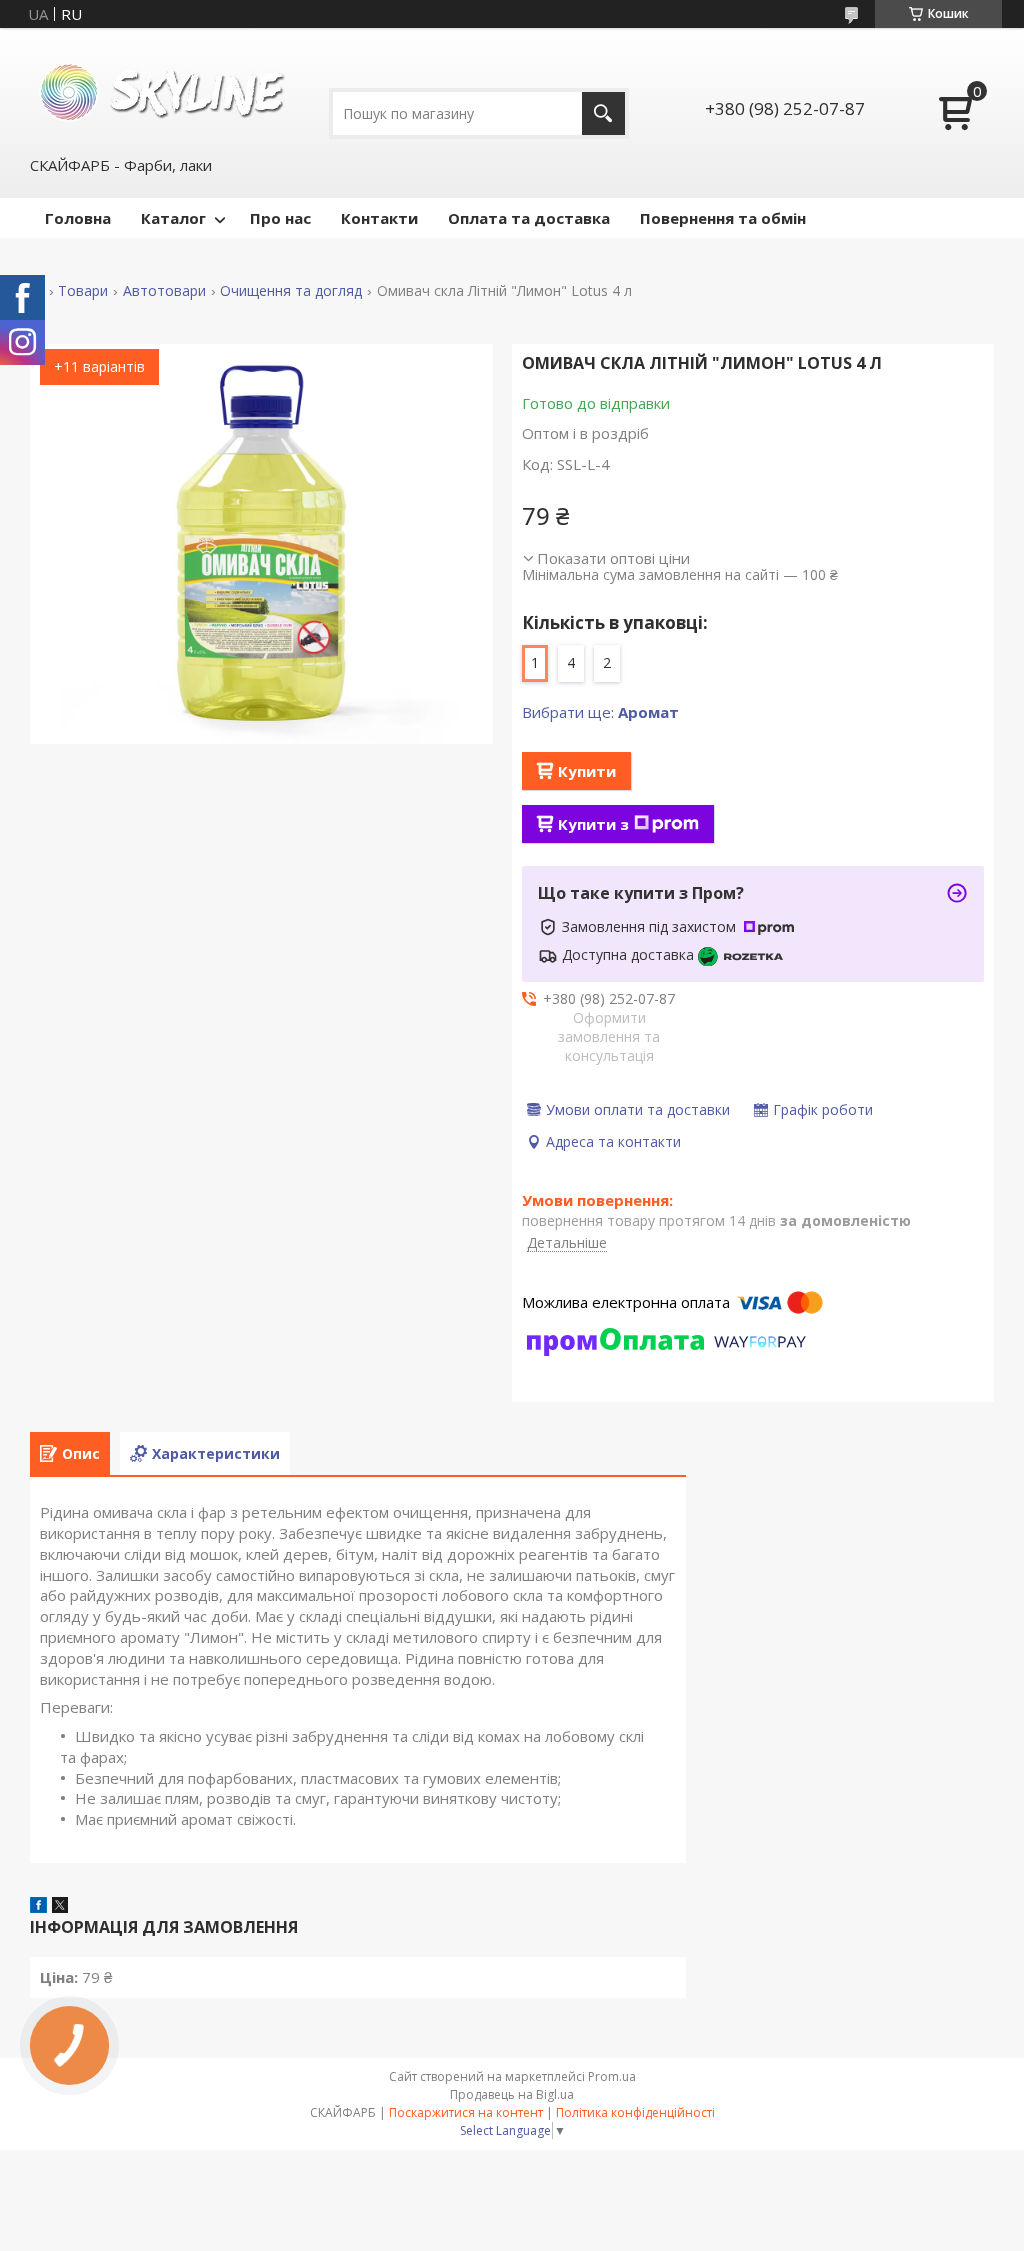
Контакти (379, 218)
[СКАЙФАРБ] (165, 91)
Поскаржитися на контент (466, 2112)
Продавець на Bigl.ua (512, 2094)
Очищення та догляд (291, 291)
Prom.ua (612, 2076)
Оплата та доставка (529, 218)
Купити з (593, 824)
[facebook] (38, 1907)
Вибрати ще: (600, 712)
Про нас (280, 218)
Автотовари (164, 291)
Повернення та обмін (723, 218)
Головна (78, 218)
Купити (587, 771)
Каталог (173, 218)
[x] (60, 1907)
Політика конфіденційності (635, 2112)
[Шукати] (603, 113)
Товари (83, 291)
